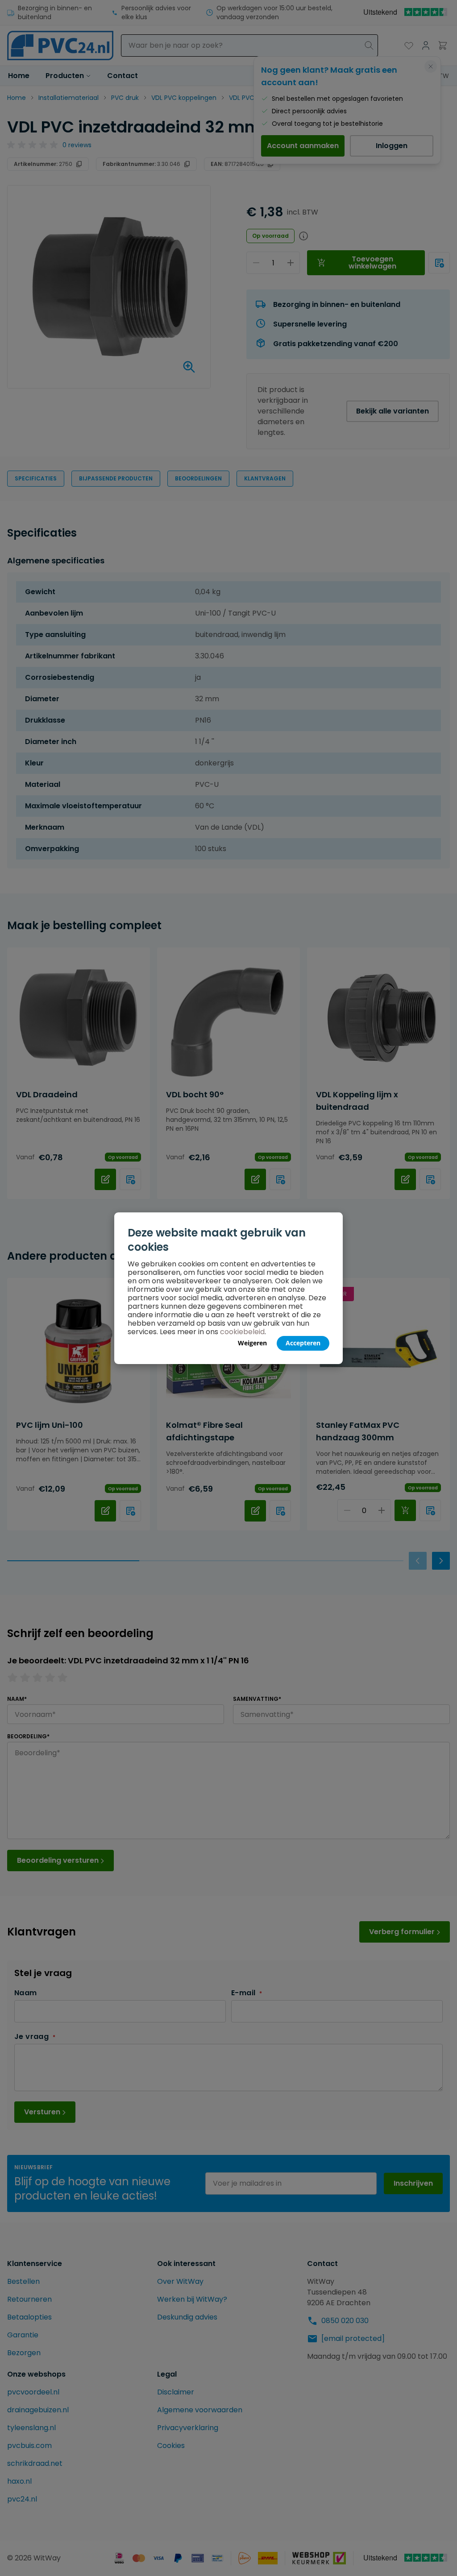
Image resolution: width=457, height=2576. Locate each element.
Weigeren (252, 1343)
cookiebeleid (242, 1332)
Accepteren (303, 1343)
